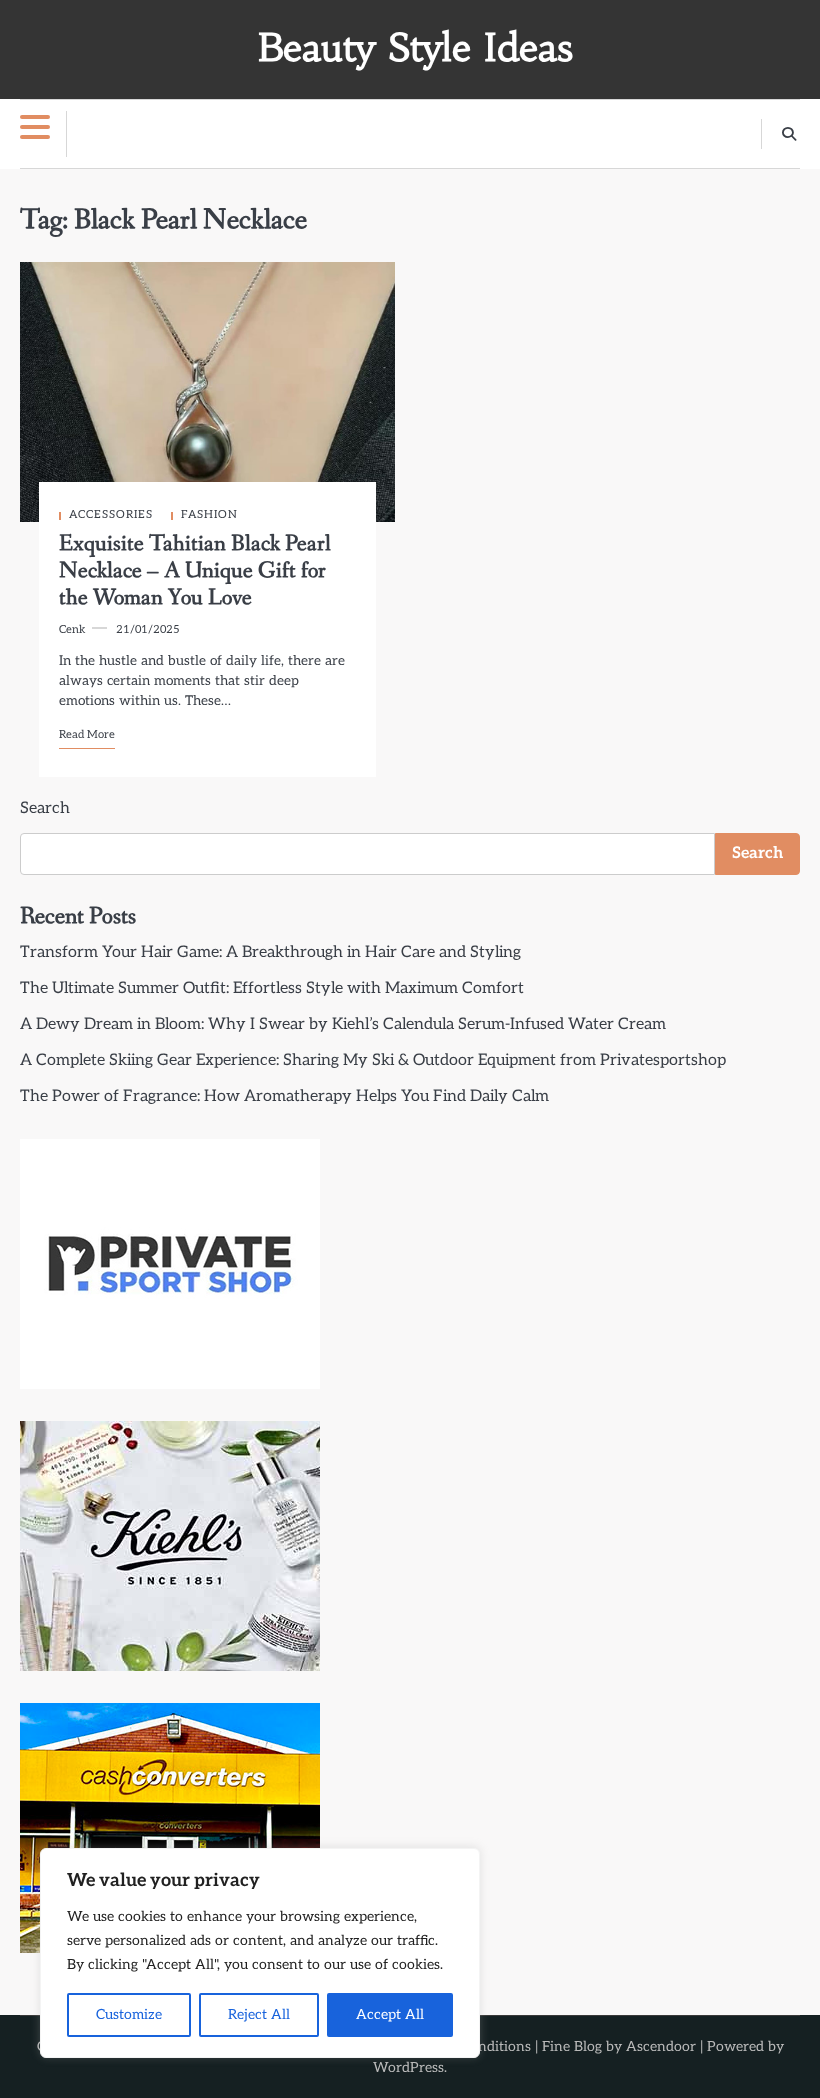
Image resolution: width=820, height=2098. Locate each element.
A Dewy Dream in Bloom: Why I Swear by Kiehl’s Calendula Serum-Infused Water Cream (343, 1024)
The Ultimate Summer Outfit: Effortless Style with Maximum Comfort (272, 988)
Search (45, 808)
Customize (129, 2014)
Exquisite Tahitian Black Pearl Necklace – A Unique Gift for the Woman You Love (195, 571)
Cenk (72, 629)
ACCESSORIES (111, 514)
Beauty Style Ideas (415, 47)
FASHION (209, 514)
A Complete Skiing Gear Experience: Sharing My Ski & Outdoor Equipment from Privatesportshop (373, 1060)
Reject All (259, 2014)
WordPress (408, 2067)
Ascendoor (661, 2046)
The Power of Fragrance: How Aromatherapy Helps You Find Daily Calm (284, 1096)
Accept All (390, 2014)
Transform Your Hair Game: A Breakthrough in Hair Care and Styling (270, 952)
